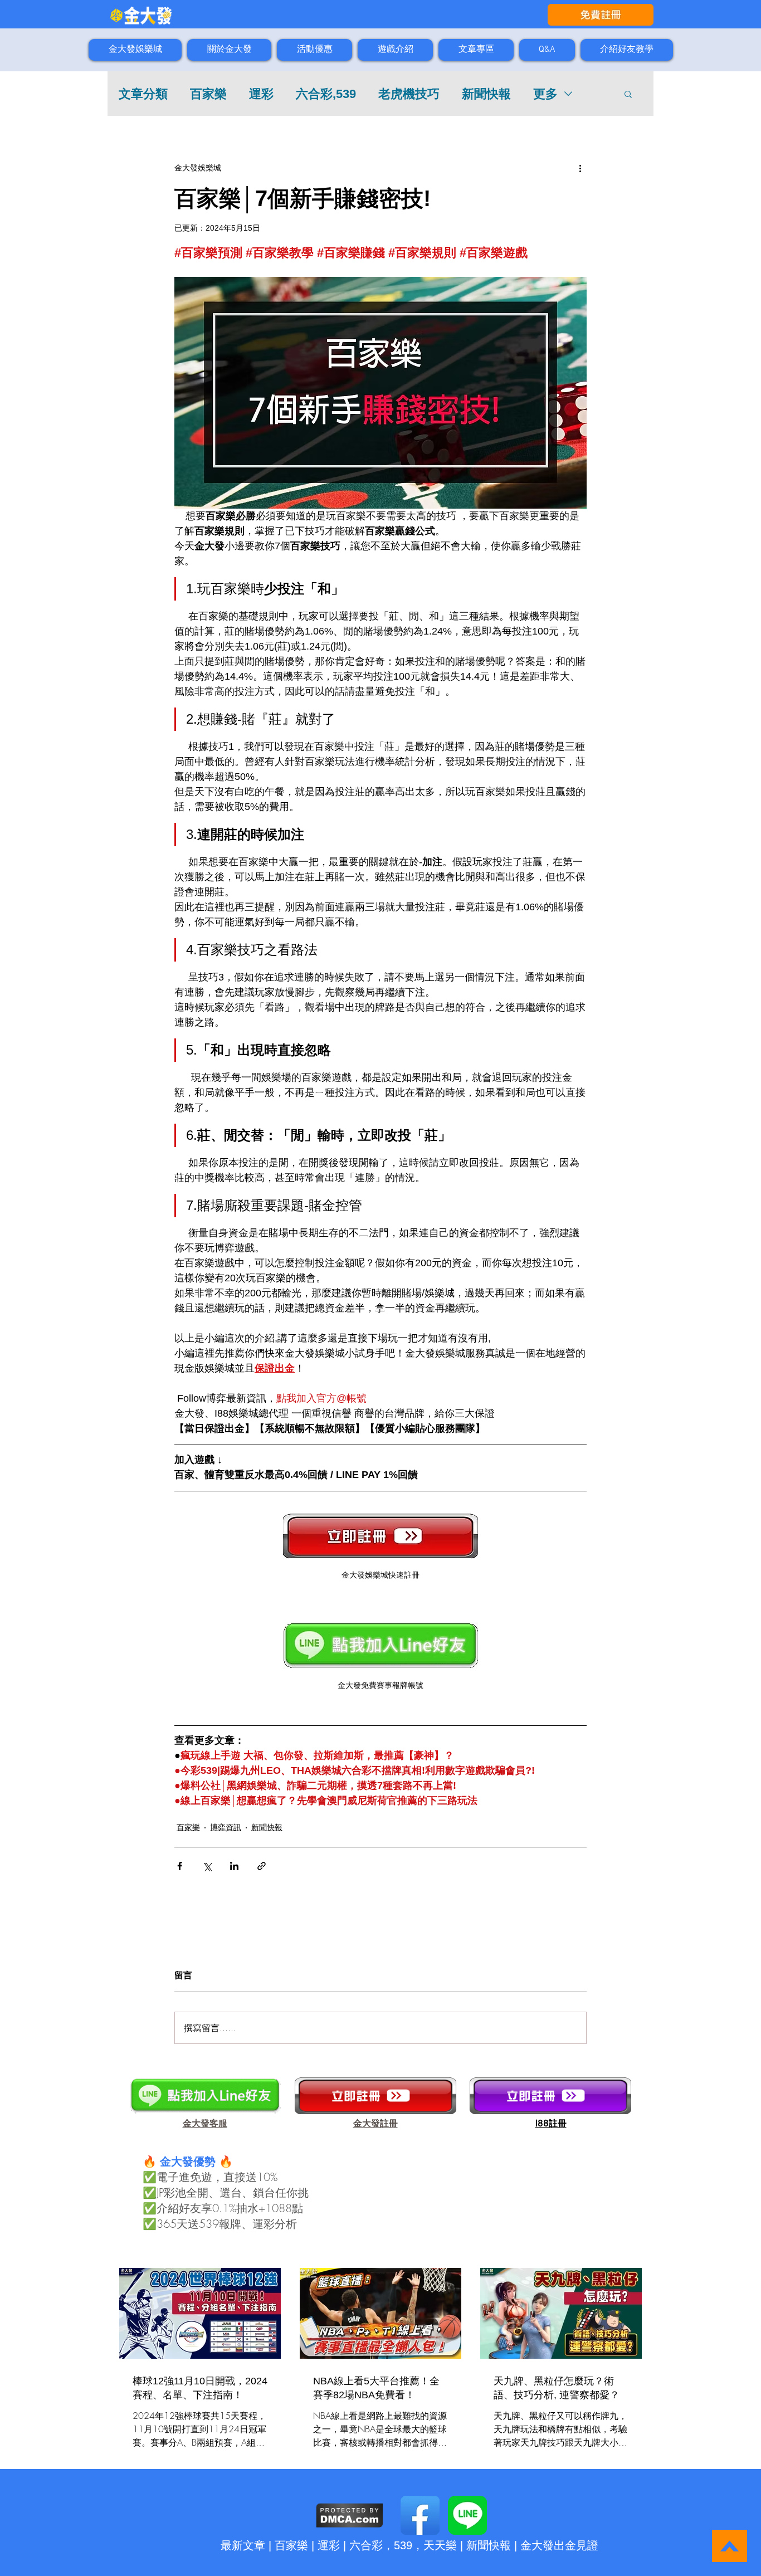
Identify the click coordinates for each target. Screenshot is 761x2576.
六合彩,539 (326, 94)
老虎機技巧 (409, 94)
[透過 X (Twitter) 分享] (207, 1866)
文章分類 (143, 94)
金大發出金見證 (559, 2545)
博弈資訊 (226, 1827)
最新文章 (243, 2545)
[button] (628, 94)
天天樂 (440, 2545)
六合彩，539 (381, 2545)
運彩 (261, 94)
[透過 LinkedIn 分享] (234, 1866)
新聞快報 (486, 94)
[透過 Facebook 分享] (180, 1866)
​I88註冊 (551, 2123)
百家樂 (208, 94)
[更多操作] (580, 168)
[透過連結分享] (262, 1866)
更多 (545, 94)
